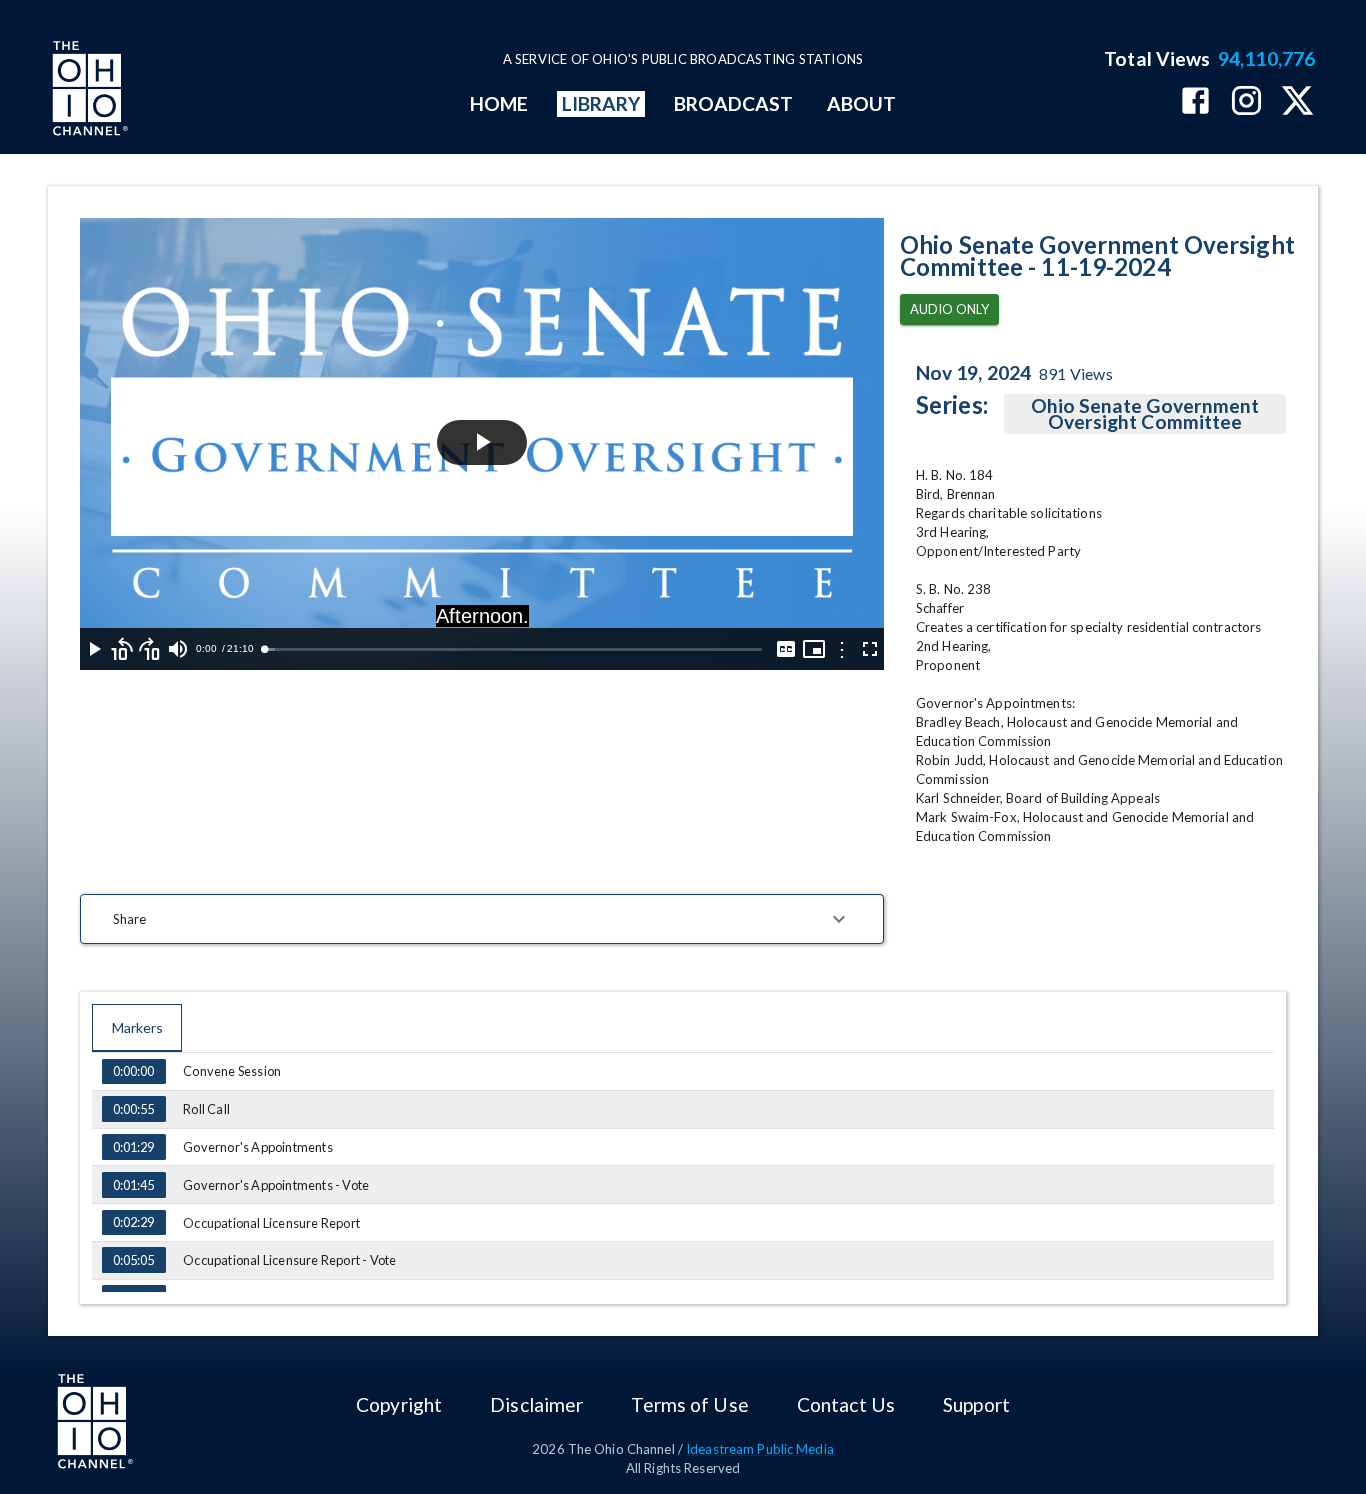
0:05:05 (133, 1260)
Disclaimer (536, 1404)
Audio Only (949, 309)
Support (976, 1404)
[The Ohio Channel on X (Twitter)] (1297, 102)
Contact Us (846, 1404)
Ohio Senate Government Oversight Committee (1145, 413)
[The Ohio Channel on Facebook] (1195, 102)
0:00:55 (133, 1109)
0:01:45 (133, 1185)
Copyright (399, 1404)
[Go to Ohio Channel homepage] (88, 91)
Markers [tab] (137, 1027)
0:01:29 (133, 1147)
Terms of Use (689, 1404)
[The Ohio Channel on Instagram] (1246, 102)
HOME (499, 103)
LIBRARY (601, 103)
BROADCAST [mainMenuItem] (734, 103)
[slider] (513, 649)
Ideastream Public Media (760, 1449)
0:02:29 (133, 1222)
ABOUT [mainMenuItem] (861, 103)
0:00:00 (133, 1071)
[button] (482, 919)
